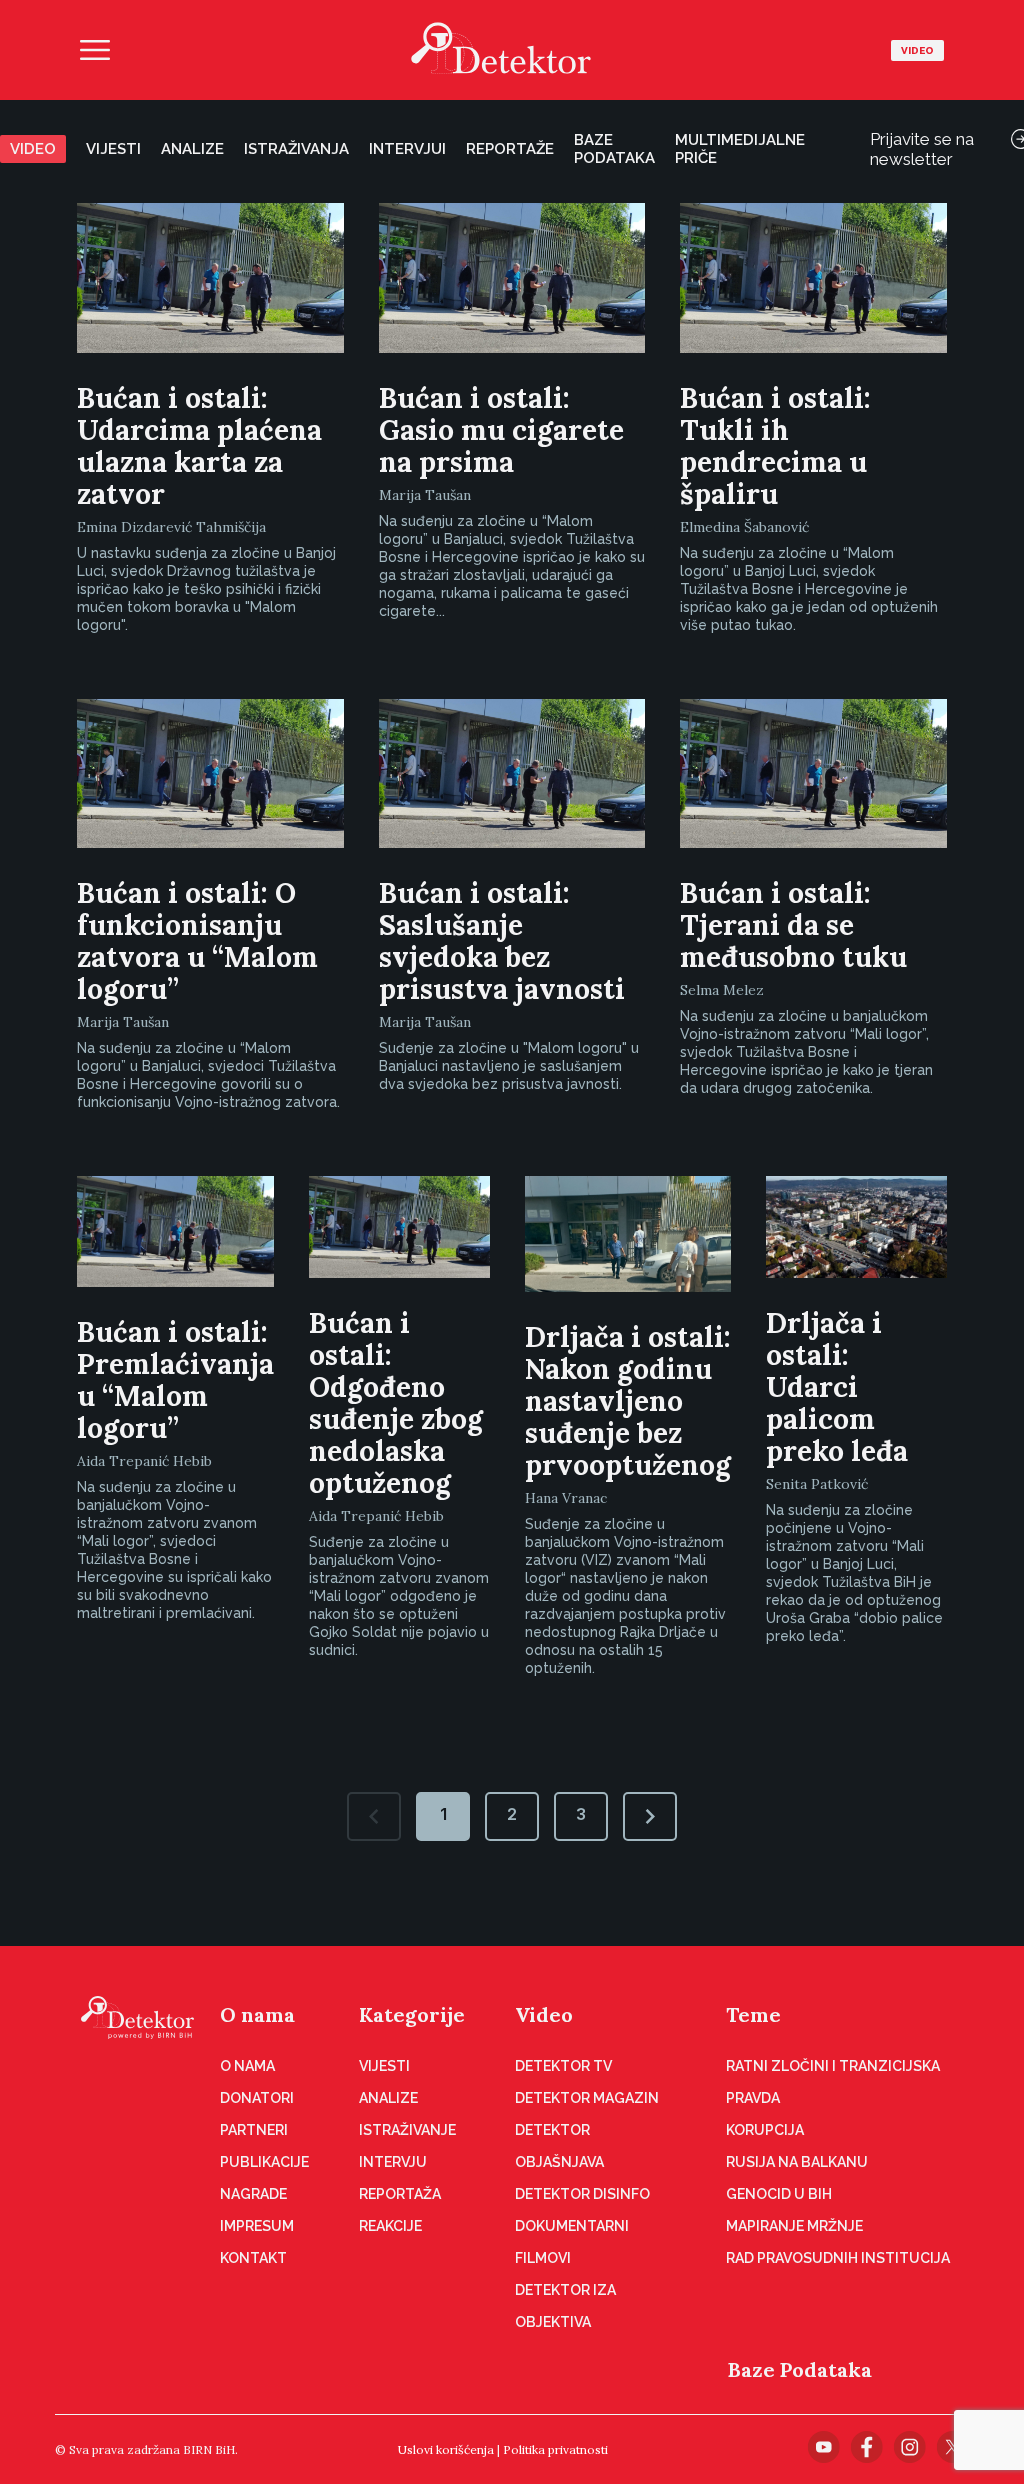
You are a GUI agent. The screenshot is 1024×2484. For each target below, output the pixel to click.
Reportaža (400, 2194)
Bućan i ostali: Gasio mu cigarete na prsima (501, 430)
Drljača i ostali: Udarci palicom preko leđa (837, 1387)
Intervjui (407, 149)
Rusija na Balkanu (797, 2162)
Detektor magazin (587, 2098)
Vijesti (113, 149)
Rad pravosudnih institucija (838, 2258)
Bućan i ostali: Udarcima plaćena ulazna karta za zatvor (199, 446)
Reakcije (390, 2226)
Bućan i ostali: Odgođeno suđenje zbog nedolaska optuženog (396, 1403)
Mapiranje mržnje (794, 2226)
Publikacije (264, 2162)
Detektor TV (563, 2066)
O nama (257, 2014)
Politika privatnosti (555, 2449)
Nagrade (253, 2194)
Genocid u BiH (779, 2194)
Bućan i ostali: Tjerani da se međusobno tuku (793, 925)
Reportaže (510, 149)
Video (917, 50)
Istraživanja (296, 149)
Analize (192, 149)
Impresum (257, 2226)
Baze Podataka (800, 2369)
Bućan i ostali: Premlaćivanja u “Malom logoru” (175, 1380)
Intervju (393, 2162)
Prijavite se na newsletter (922, 149)
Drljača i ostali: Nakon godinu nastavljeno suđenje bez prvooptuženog (628, 1401)
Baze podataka (614, 149)
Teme (753, 2014)
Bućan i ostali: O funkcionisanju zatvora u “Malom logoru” (197, 941)
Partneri (254, 2130)
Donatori (257, 2098)
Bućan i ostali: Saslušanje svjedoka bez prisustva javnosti (502, 941)
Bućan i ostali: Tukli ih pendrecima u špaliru (775, 446)
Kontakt (253, 2258)
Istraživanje (407, 2130)
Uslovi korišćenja (446, 2449)
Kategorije (412, 2014)
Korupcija (765, 2130)
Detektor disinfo (582, 2194)
